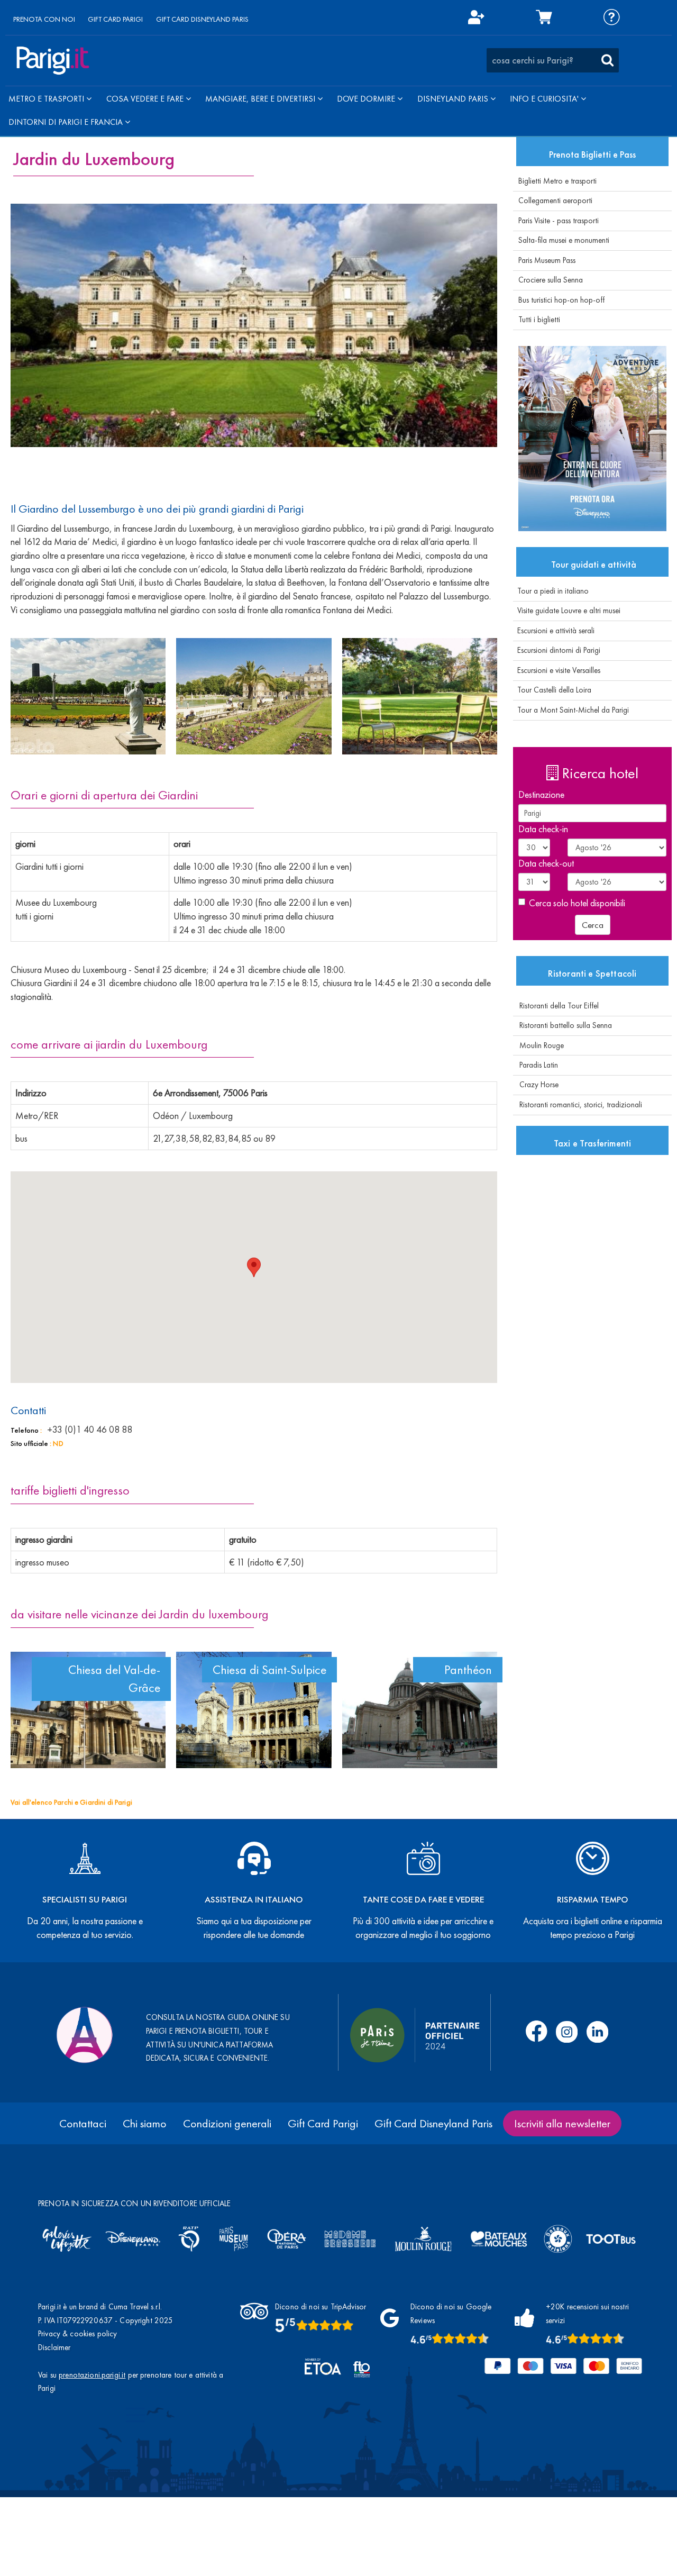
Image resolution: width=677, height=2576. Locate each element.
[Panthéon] (420, 1710)
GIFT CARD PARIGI (115, 19)
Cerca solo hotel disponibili (577, 903)
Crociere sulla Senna (551, 280)
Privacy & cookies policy (78, 2334)
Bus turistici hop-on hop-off (561, 300)
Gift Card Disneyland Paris (433, 2123)
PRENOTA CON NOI (44, 19)
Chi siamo (145, 2123)
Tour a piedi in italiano (551, 591)
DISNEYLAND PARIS (454, 99)
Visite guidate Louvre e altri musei (567, 611)
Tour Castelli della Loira (552, 690)
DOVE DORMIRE (367, 99)
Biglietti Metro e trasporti (557, 181)
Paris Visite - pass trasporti (559, 221)
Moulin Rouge (538, 1045)
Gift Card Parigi (323, 2123)
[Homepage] (53, 61)
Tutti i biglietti (539, 320)
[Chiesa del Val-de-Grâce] (88, 1710)
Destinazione (541, 794)
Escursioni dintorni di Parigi (557, 650)
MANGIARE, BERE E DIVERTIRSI (261, 99)
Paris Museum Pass (547, 260)
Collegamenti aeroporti (555, 201)
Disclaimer (54, 2347)
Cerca (593, 925)
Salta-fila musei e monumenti (564, 240)
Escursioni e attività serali (554, 631)
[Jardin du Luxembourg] (254, 325)
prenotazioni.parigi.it (92, 2375)
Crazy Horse (536, 1085)
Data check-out (546, 863)
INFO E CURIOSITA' (545, 99)
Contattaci (83, 2123)
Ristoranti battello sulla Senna (562, 1025)
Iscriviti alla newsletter (562, 2123)
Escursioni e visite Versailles (557, 670)
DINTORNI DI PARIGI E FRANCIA (67, 122)
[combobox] (553, 60)
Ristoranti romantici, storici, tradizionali (578, 1105)
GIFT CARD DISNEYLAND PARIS (202, 19)
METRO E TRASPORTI (47, 99)
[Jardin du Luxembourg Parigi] (88, 696)
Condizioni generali (227, 2123)
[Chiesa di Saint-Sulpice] (254, 1710)
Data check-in (543, 829)
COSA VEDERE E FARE (146, 99)
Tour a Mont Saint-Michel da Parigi (571, 710)
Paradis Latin (536, 1065)
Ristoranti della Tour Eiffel (556, 1006)
